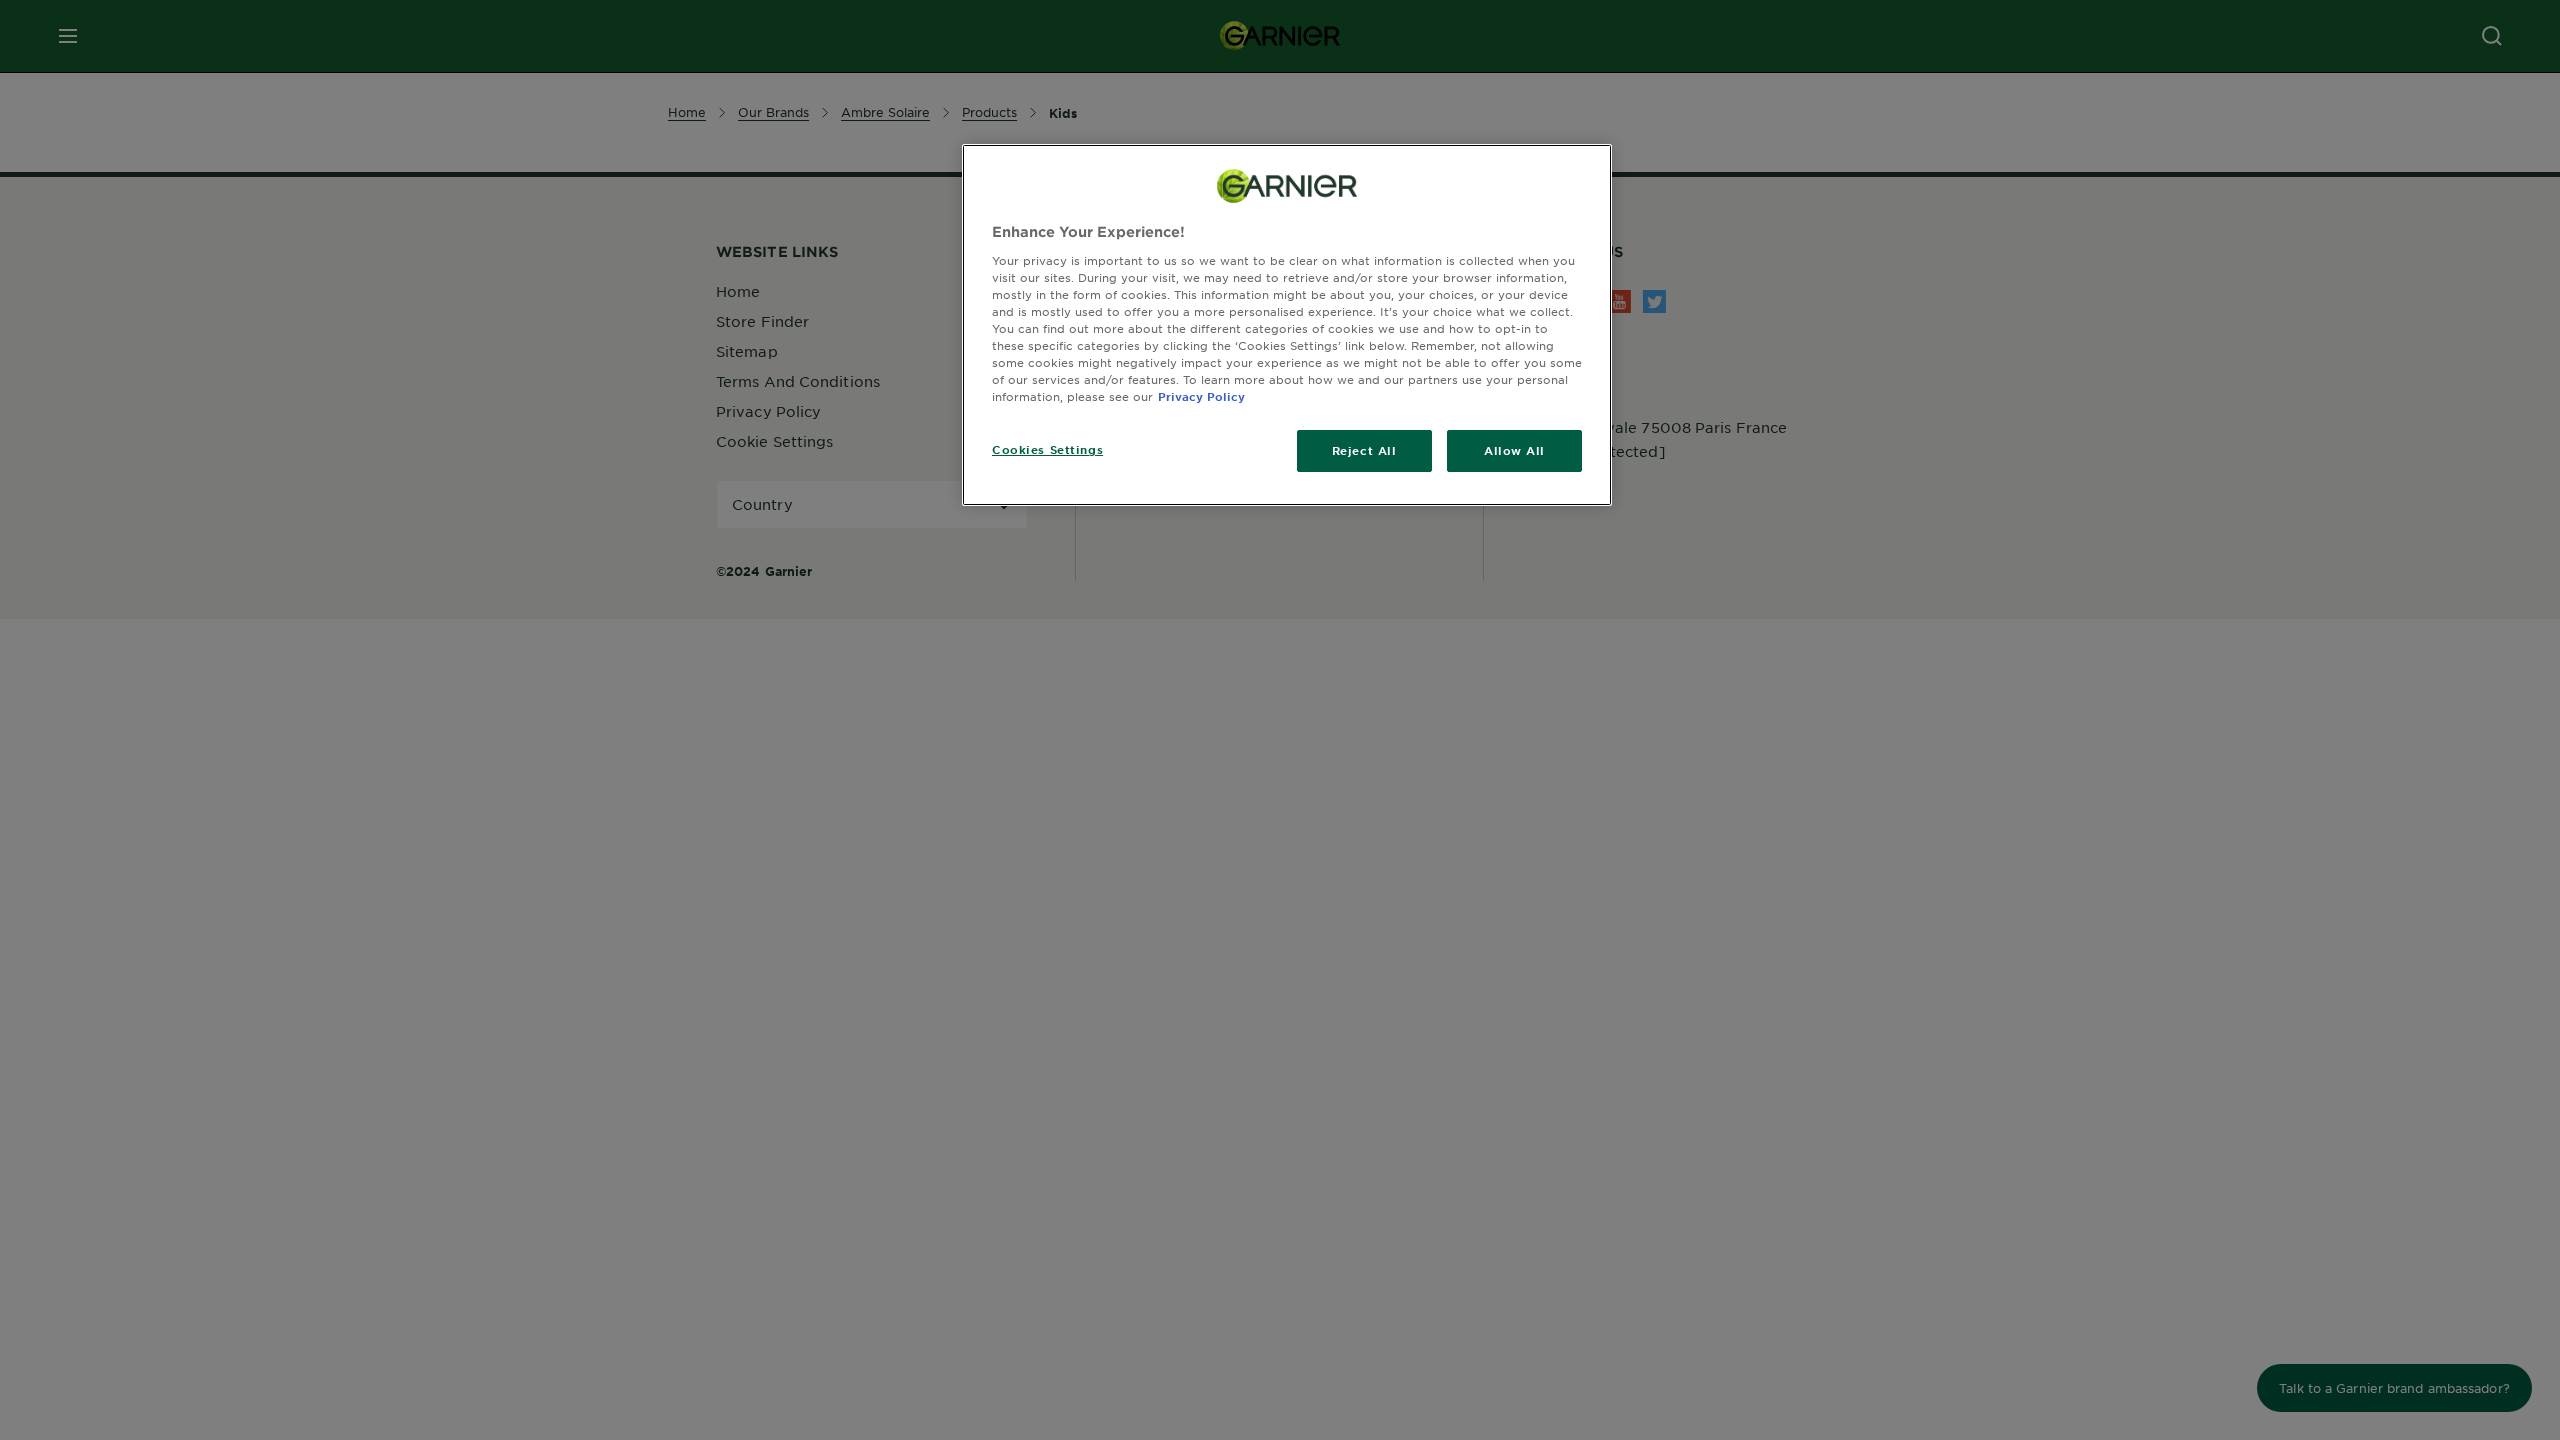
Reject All (1364, 450)
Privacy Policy (1201, 396)
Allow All (1514, 450)
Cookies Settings (1047, 449)
